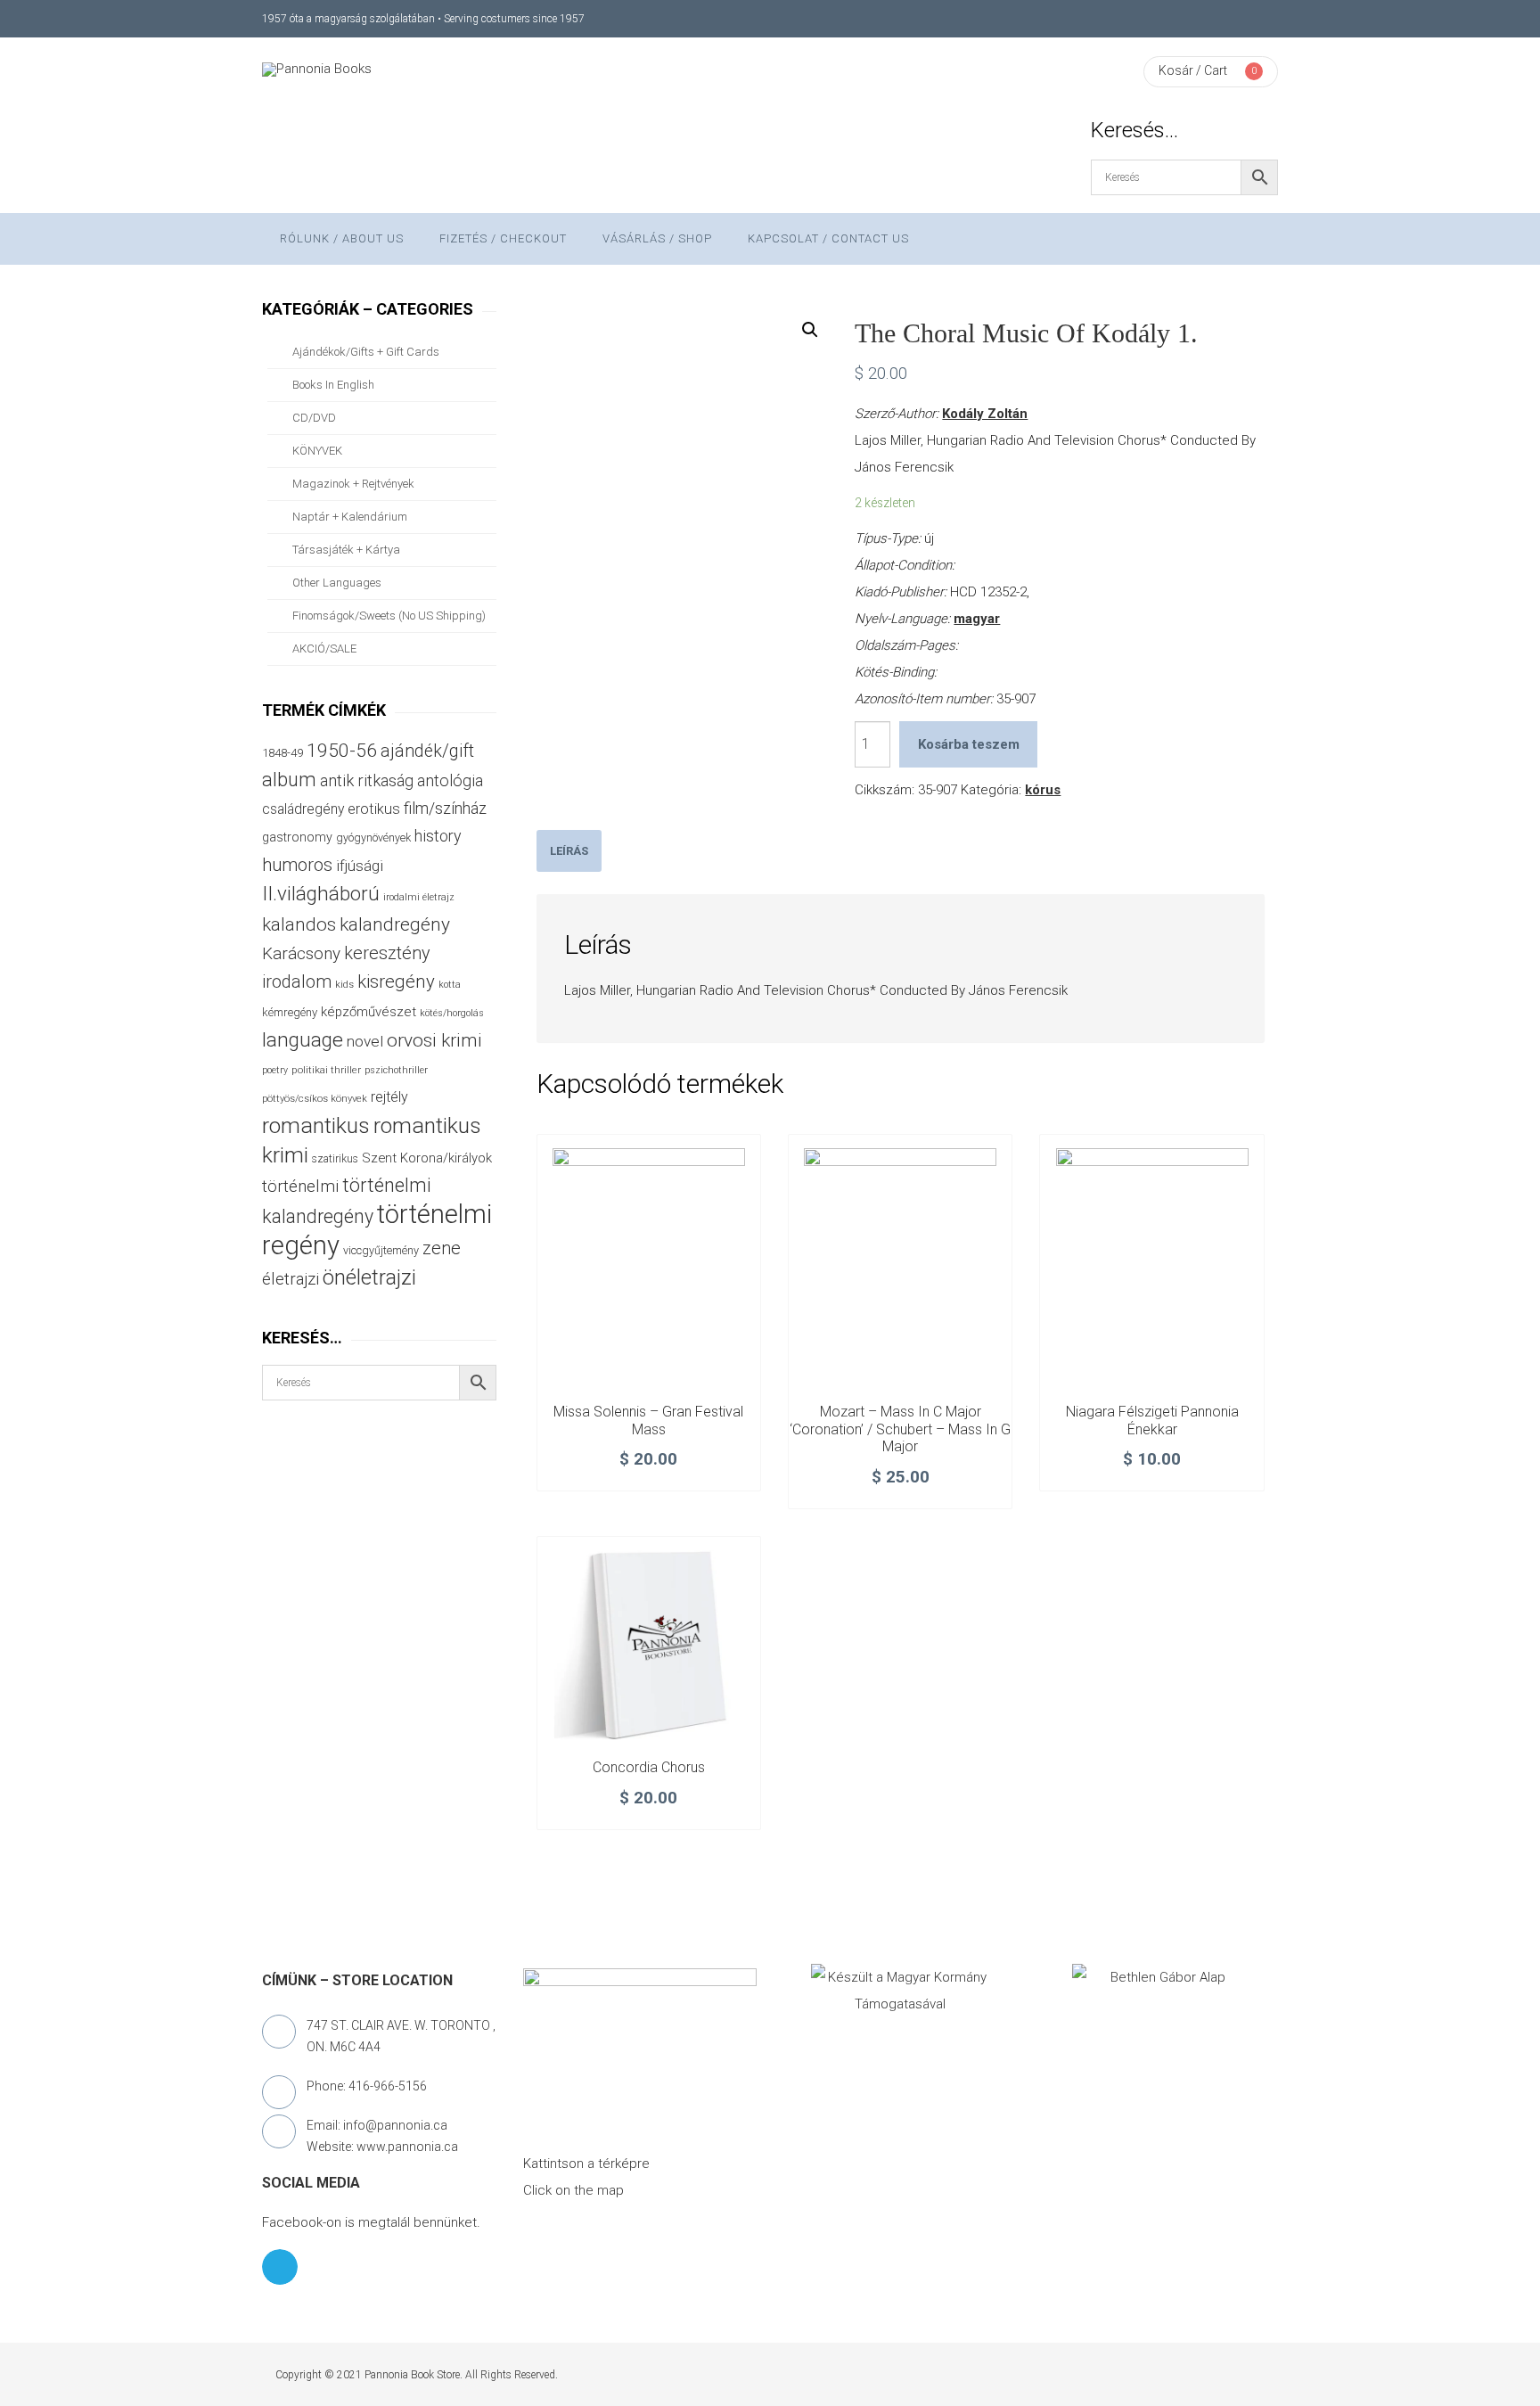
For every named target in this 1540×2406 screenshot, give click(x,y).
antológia (450, 780)
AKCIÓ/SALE (324, 649)
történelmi (300, 1187)
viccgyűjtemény (381, 1250)
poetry (275, 1070)
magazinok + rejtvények (353, 484)
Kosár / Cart (1193, 70)
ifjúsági (360, 866)
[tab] (569, 851)
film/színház (445, 808)
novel (365, 1041)
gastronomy (297, 837)
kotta (450, 985)
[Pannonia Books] (317, 70)
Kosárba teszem (969, 744)
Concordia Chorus (649, 1767)
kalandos (299, 924)
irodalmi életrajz (419, 897)
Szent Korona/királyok (427, 1158)
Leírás (569, 851)
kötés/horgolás (452, 1013)
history (438, 836)
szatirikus (335, 1159)
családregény (303, 809)
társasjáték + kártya (346, 550)
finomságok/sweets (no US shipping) (389, 616)
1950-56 (342, 751)
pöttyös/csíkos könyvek (315, 1099)
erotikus (374, 809)
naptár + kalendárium (350, 517)
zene (442, 1248)
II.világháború (321, 893)
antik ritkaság (367, 780)
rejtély (389, 1097)
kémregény (290, 1012)
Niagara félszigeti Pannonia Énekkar (1152, 1421)
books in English (333, 385)
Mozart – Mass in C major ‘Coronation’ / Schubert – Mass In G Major (900, 1429)
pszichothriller (396, 1070)
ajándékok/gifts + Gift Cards (366, 352)
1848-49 (283, 753)
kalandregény (395, 924)
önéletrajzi (369, 1277)
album (289, 780)
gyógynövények (373, 838)
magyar (977, 619)
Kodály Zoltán (985, 414)
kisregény (396, 981)
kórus (1043, 790)
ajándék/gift (427, 751)
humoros (297, 865)
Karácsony (301, 953)
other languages (337, 583)
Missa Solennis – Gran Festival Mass (648, 1421)
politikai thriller (326, 1070)
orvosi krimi (434, 1040)
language (303, 1040)
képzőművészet (369, 1012)
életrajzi (291, 1279)
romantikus (316, 1125)
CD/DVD (314, 418)
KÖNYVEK (317, 451)
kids (344, 985)
